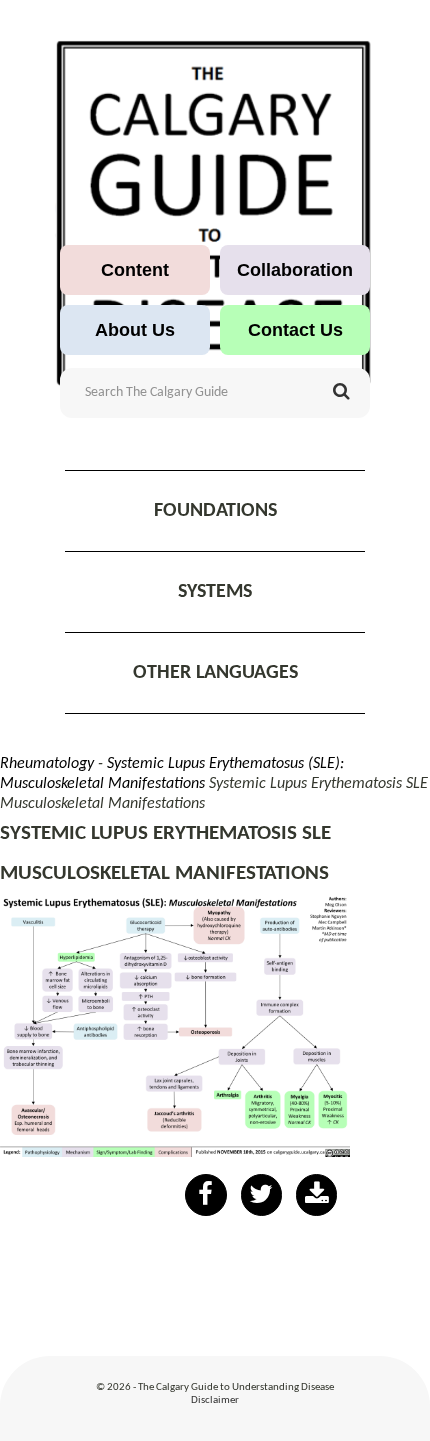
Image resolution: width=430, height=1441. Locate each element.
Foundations (215, 511)
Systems (215, 592)
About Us (135, 330)
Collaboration (295, 270)
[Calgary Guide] (215, 213)
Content (135, 270)
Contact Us (295, 330)
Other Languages (215, 673)
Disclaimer (215, 1400)
